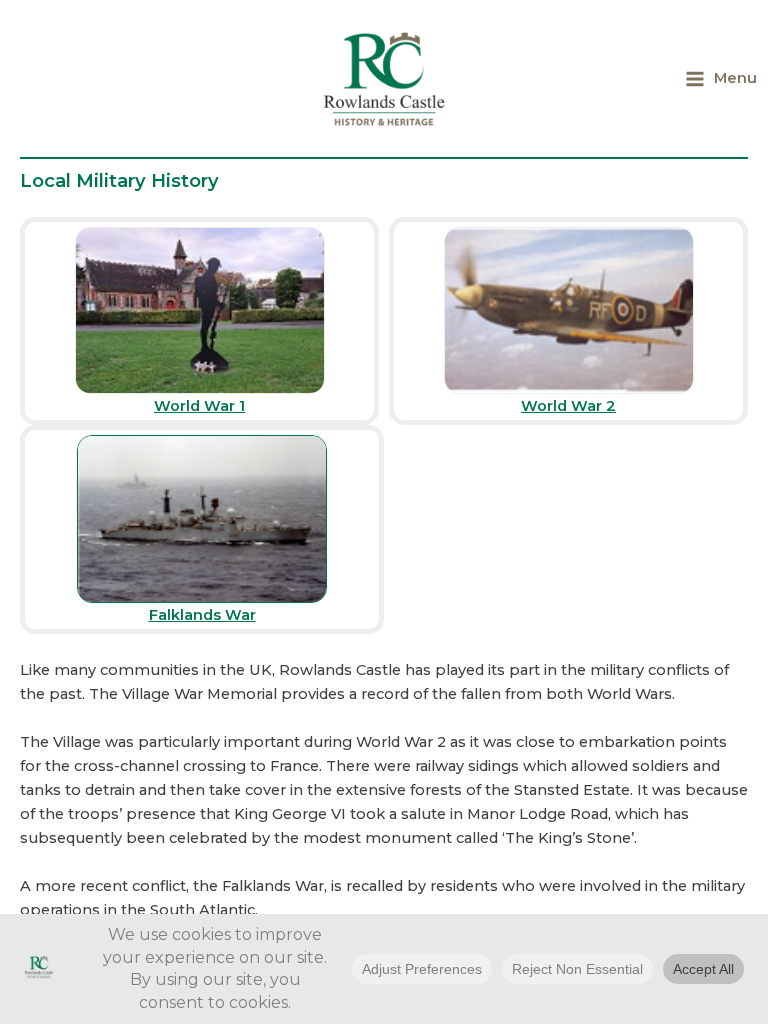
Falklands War (202, 615)
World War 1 (199, 406)
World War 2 (568, 406)
